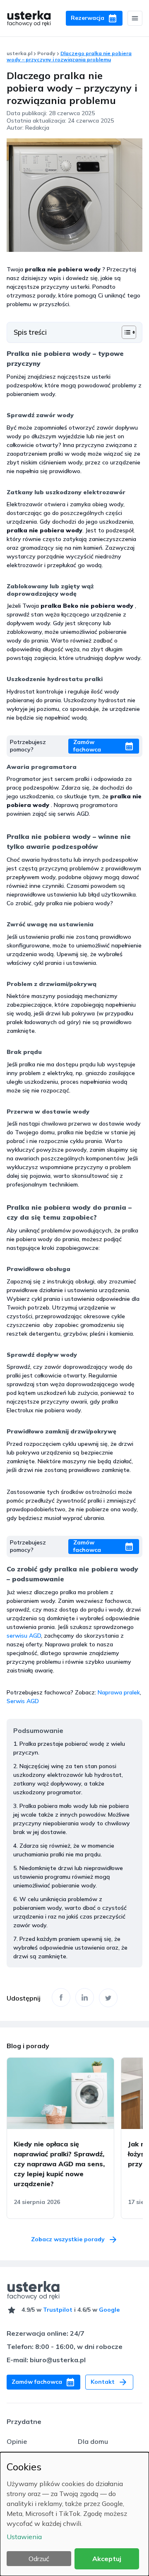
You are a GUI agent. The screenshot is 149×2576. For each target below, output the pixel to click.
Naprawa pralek (119, 1692)
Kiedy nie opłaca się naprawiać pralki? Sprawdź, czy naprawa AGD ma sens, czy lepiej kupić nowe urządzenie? (59, 2164)
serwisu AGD (24, 1636)
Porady (46, 53)
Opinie (17, 2441)
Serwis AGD (23, 1701)
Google (109, 2310)
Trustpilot (58, 2310)
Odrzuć (39, 2559)
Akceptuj (107, 2559)
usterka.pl (19, 53)
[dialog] (74, 2514)
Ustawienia (24, 2537)
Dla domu (93, 2441)
